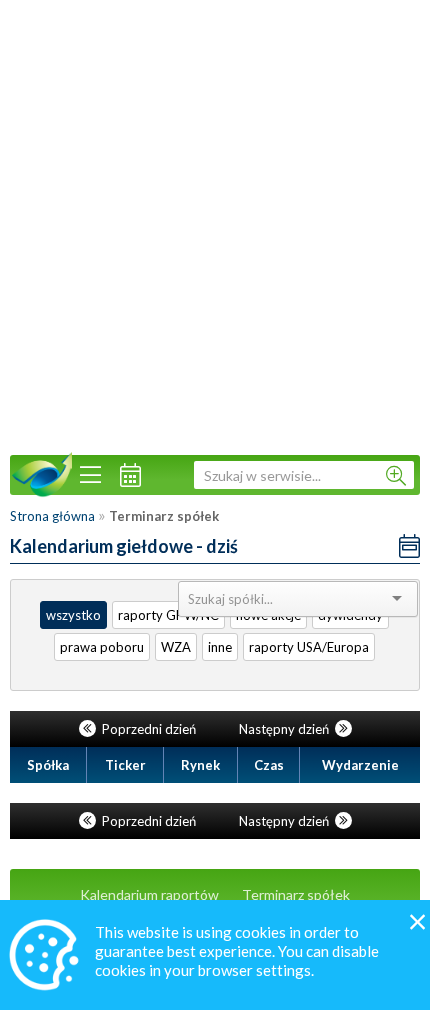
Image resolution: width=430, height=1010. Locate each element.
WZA (176, 647)
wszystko (73, 615)
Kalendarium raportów (149, 894)
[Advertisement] (215, 225)
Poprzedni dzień (149, 729)
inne (220, 647)
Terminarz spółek (296, 894)
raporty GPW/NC (168, 615)
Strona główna (52, 516)
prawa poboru (102, 647)
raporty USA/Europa (309, 647)
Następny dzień (285, 729)
